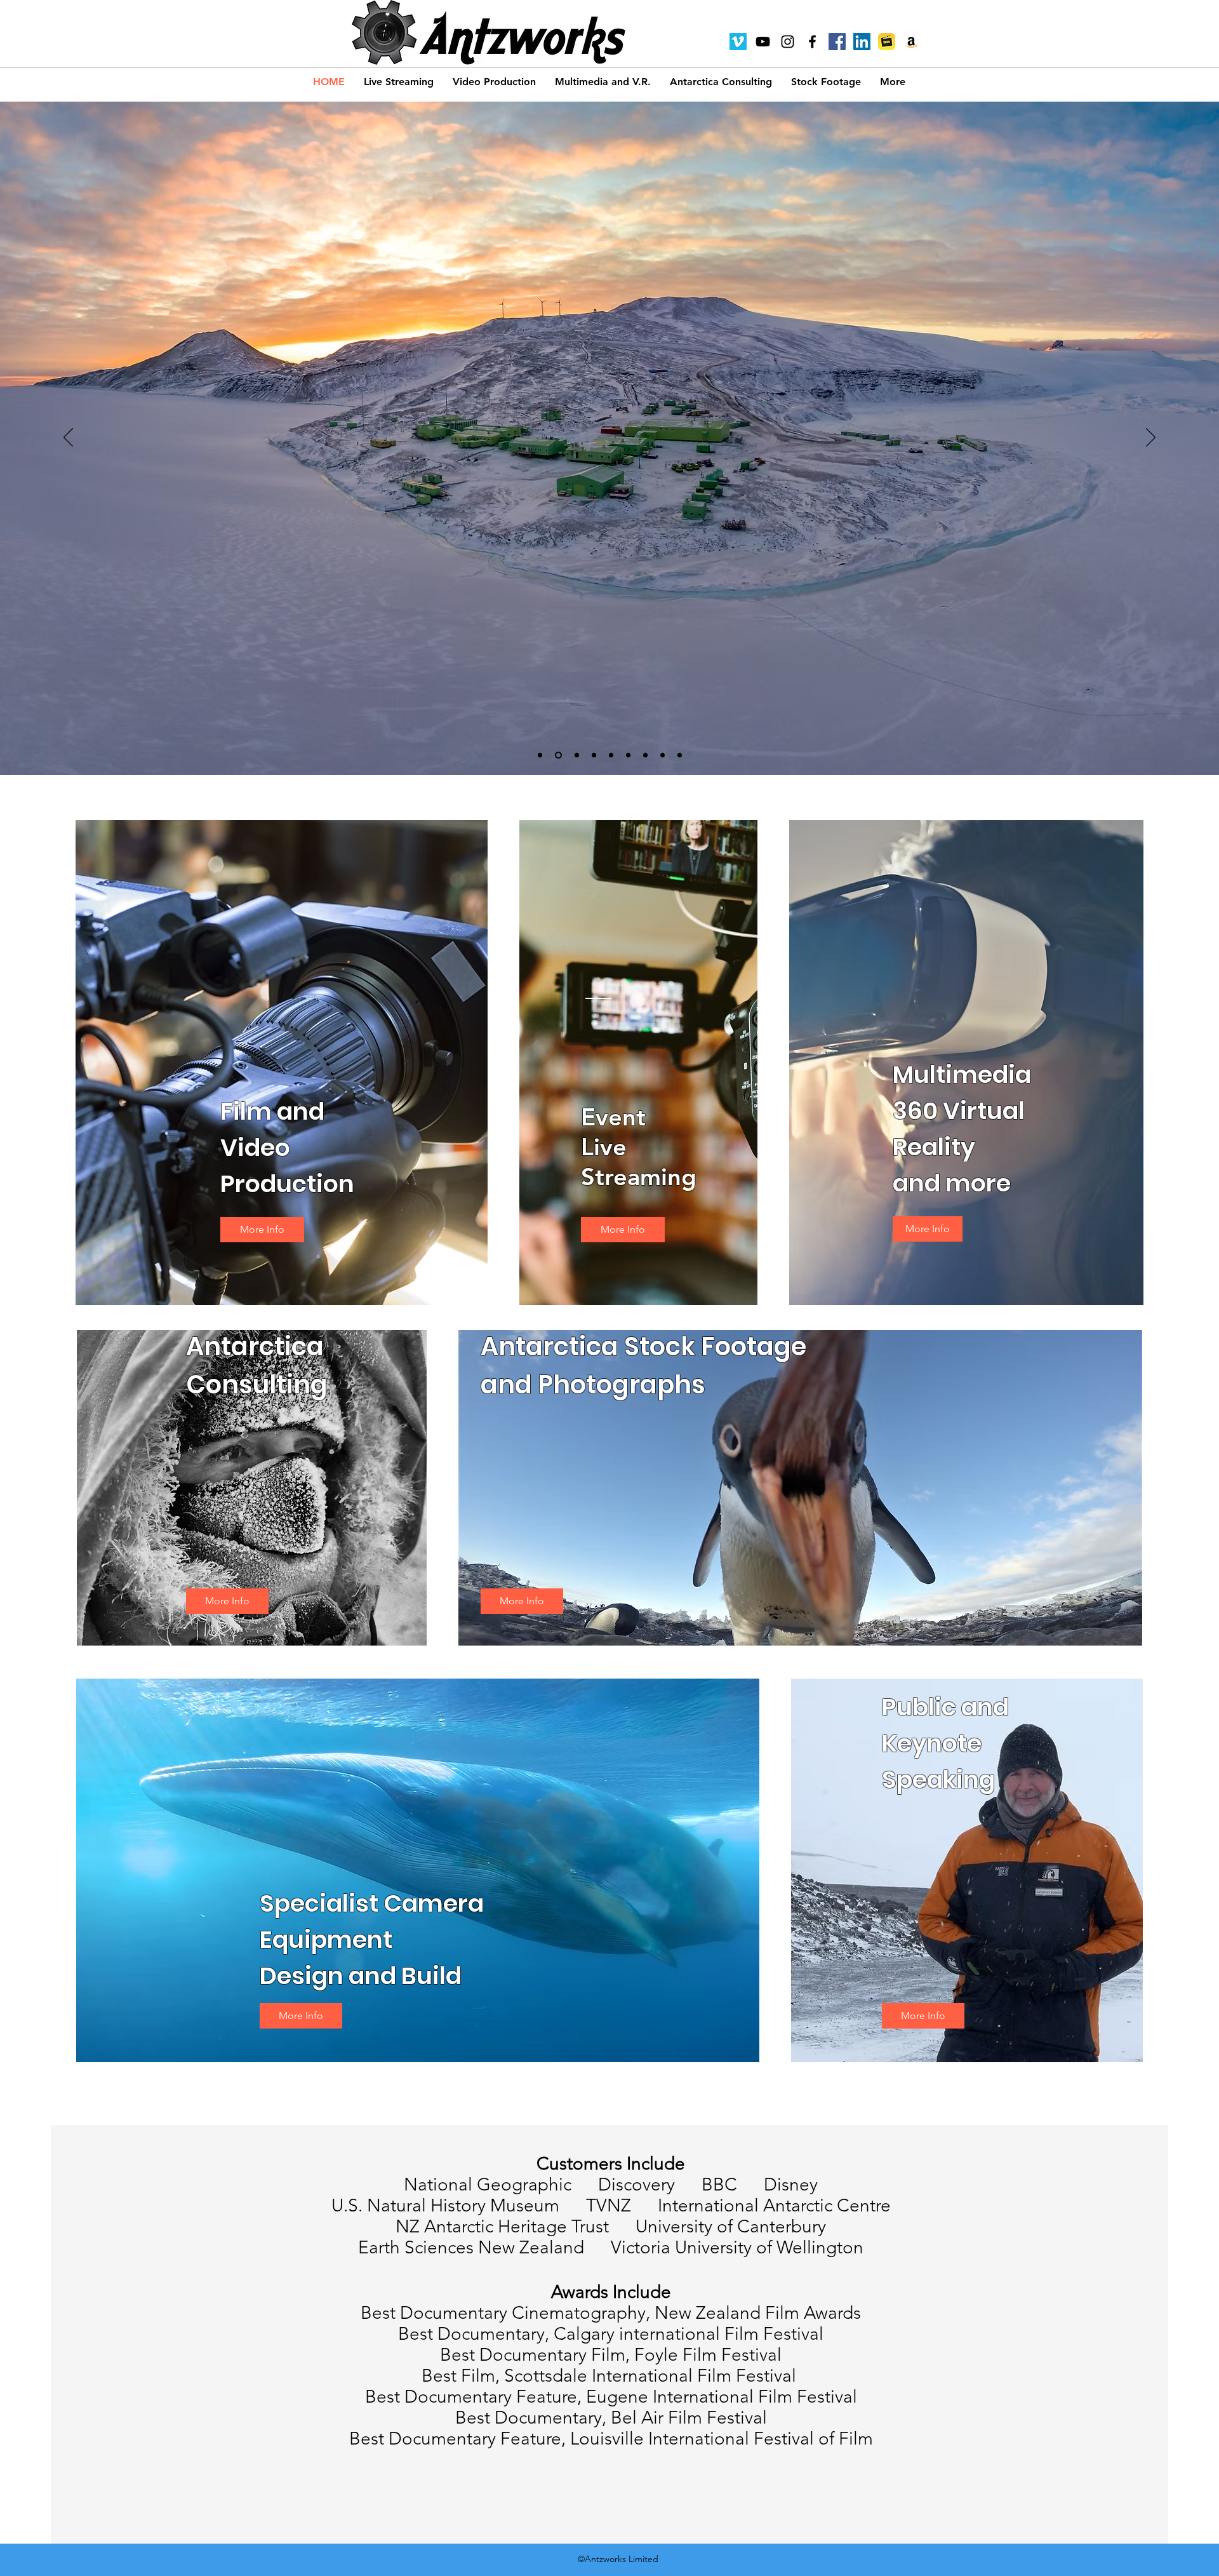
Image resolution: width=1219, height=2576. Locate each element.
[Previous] (68, 438)
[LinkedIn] (862, 42)
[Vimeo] (738, 42)
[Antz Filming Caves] (593, 755)
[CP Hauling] (663, 755)
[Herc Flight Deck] (680, 755)
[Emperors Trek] (574, 755)
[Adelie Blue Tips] (611, 755)
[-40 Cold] (645, 755)
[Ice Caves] (540, 755)
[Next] (1151, 438)
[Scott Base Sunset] (557, 755)
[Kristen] (628, 755)
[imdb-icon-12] (887, 42)
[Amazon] (911, 42)
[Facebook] (837, 42)
